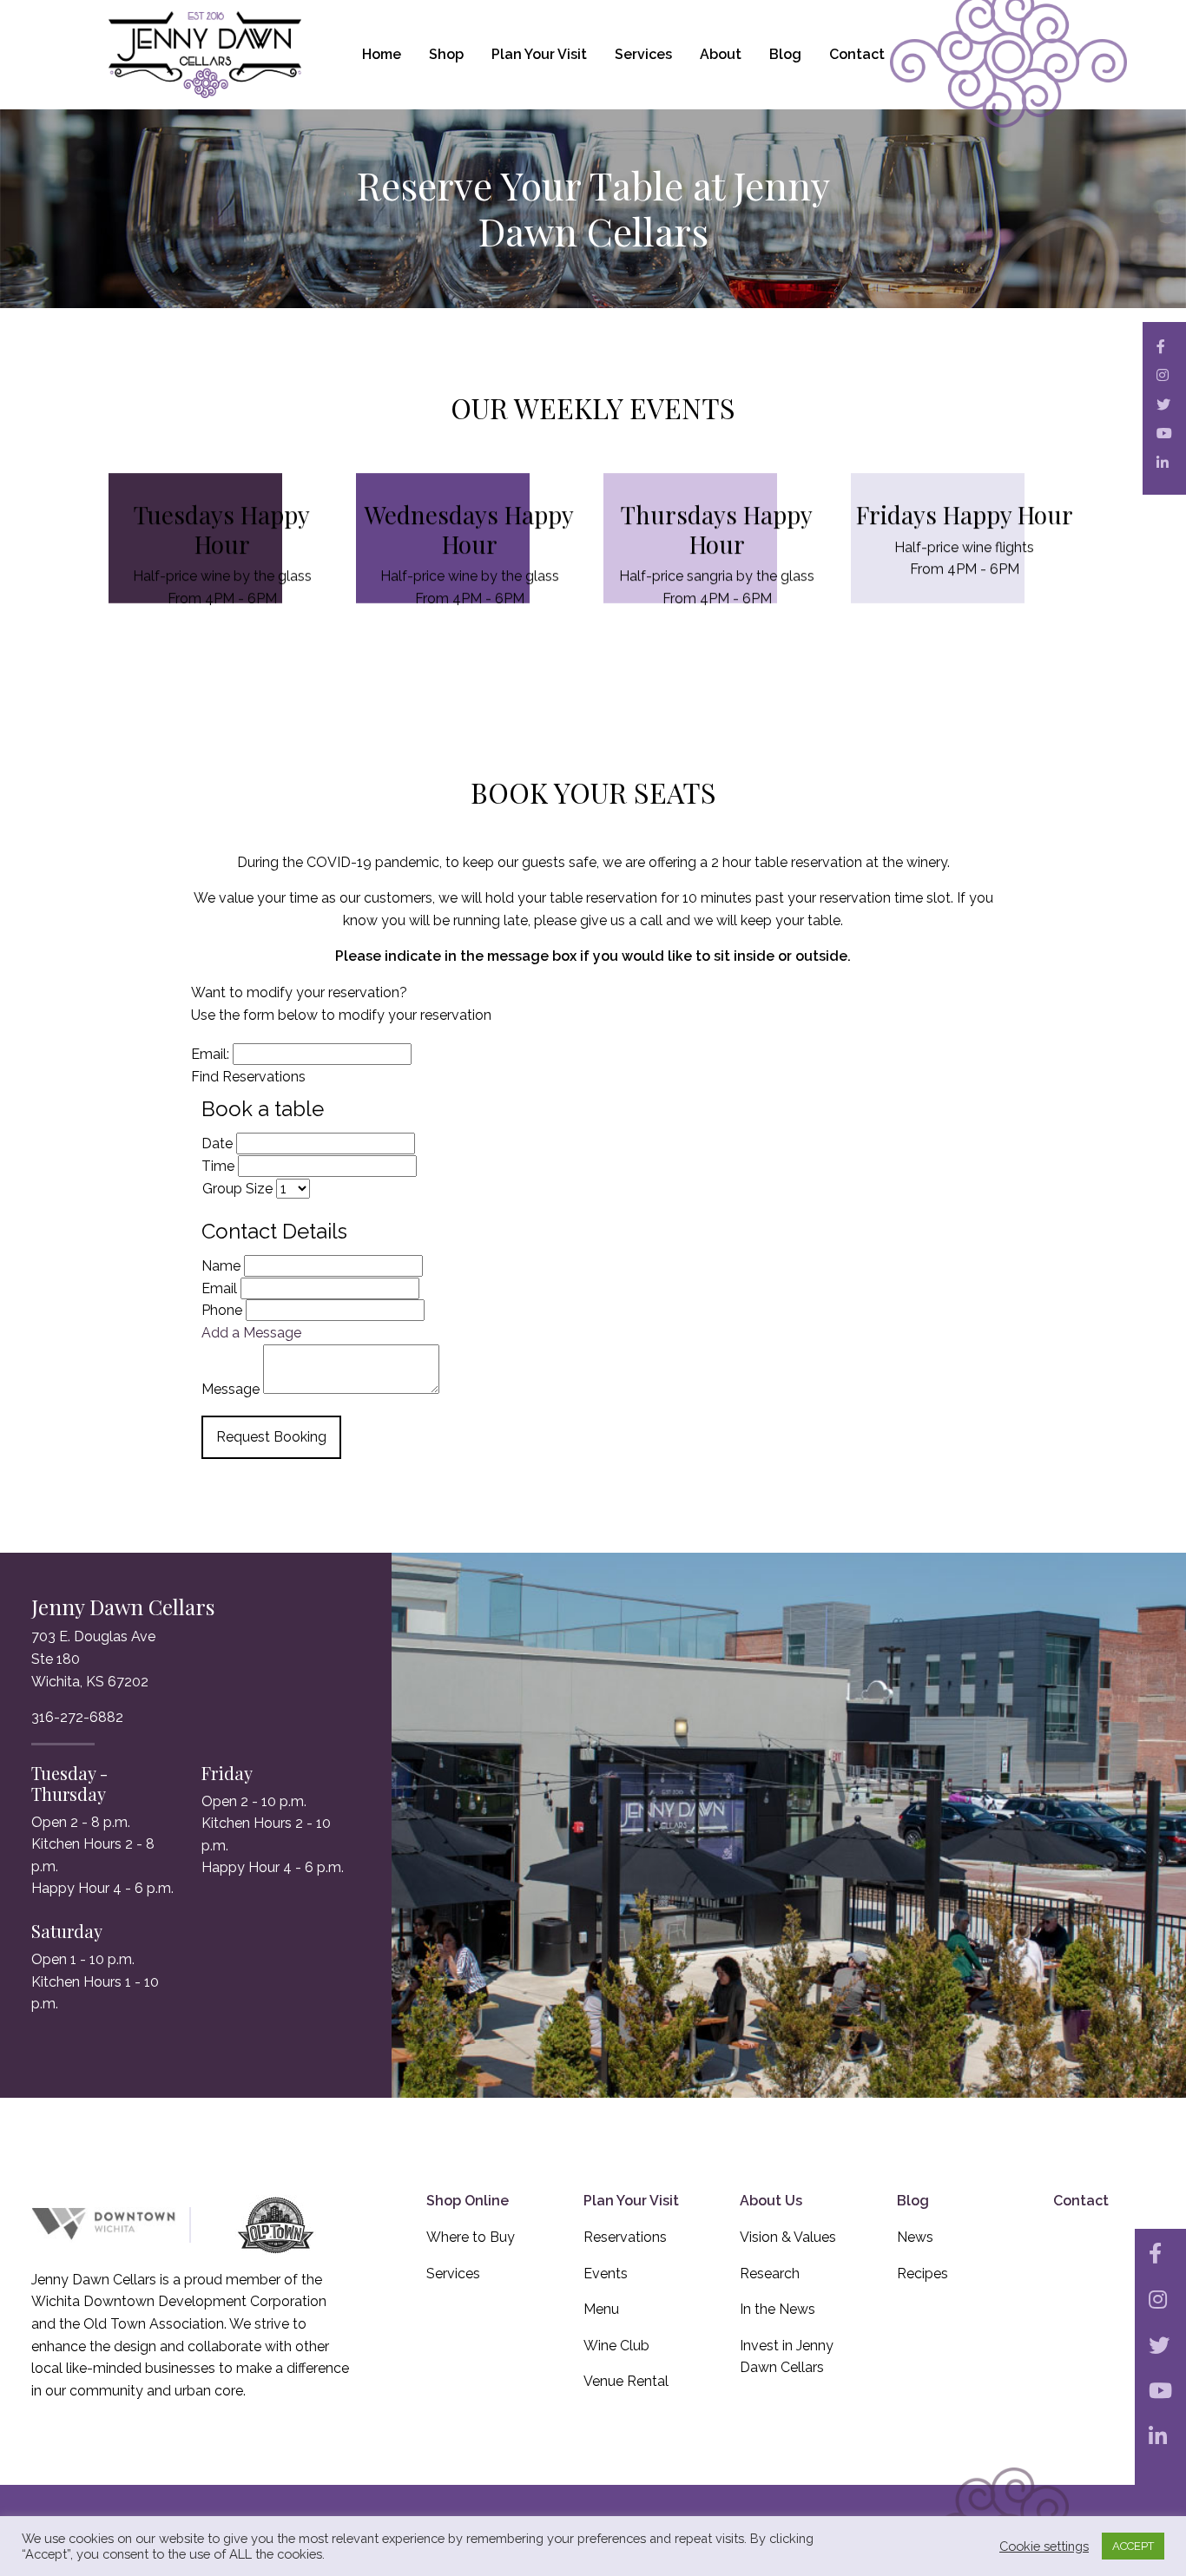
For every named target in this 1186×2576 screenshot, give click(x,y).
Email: (210, 1054)
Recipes (922, 2274)
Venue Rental (626, 2381)
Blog (785, 54)
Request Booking (271, 1437)
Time (218, 1166)
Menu (601, 2309)
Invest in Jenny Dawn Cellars (787, 2357)
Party (220, 1189)
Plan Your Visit (539, 54)
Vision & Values (788, 2237)
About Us (771, 2201)
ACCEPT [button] (1133, 2546)
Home (382, 54)
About (721, 54)
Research (770, 2274)
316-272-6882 (77, 1717)
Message (231, 1389)
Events (606, 2274)
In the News (777, 2309)
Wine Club (616, 2346)
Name (221, 1266)
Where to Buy (471, 2237)
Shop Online (468, 2201)
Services (643, 54)
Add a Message (251, 1333)
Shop (446, 54)
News (915, 2237)
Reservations (625, 2237)
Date (217, 1143)
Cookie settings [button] (1044, 2546)
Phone (222, 1310)
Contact (857, 54)
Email (219, 1288)
